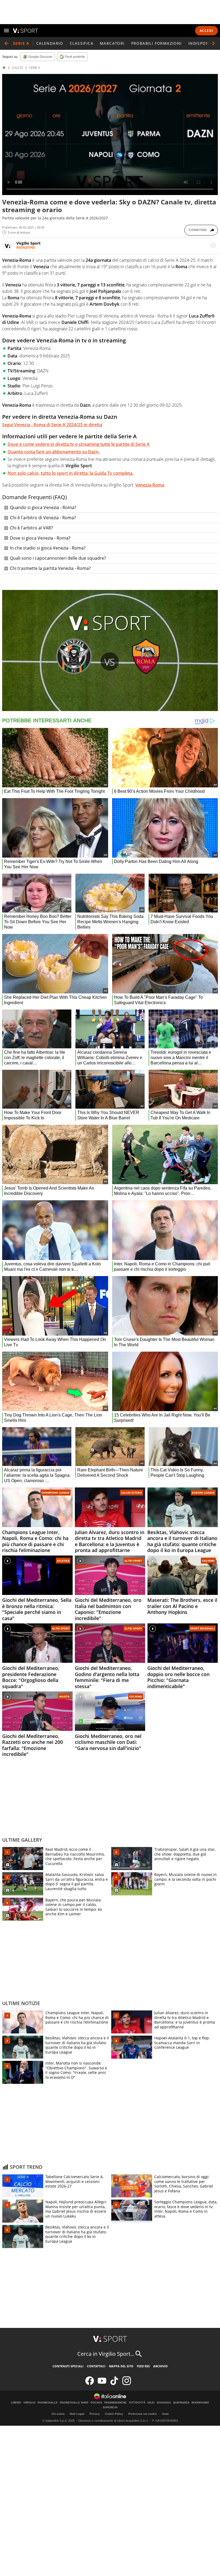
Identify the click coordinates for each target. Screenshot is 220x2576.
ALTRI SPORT (133, 1561)
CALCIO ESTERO (131, 1493)
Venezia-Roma (150, 485)
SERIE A (35, 68)
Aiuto (165, 2414)
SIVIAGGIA (164, 2403)
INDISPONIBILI (203, 43)
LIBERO (16, 2403)
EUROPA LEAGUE (203, 1493)
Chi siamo (58, 2414)
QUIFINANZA (181, 2403)
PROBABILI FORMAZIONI (157, 43)
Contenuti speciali (68, 2366)
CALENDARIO (50, 43)
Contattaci (96, 2366)
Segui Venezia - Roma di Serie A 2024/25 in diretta (52, 425)
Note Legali (77, 2414)
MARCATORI (112, 43)
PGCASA (96, 2403)
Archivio (160, 2366)
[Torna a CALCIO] (6, 43)
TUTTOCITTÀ (137, 2403)
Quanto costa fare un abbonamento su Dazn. (54, 452)
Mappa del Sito (121, 2366)
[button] (214, 43)
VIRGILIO (29, 2403)
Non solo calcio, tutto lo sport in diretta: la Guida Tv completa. (70, 473)
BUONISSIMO (200, 2403)
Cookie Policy (114, 2414)
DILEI (151, 2403)
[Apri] (6, 31)
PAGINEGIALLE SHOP (74, 2403)
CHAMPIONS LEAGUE (56, 1493)
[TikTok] (114, 2384)
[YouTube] (102, 2384)
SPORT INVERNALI (202, 1628)
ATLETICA (63, 1561)
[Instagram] (127, 2384)
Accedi (206, 31)
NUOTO (64, 1696)
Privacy (95, 2414)
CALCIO (17, 68)
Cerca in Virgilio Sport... (106, 2354)
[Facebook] (90, 2384)
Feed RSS (143, 2366)
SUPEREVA (110, 2407)
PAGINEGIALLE (48, 2403)
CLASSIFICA (82, 43)
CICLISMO (208, 1561)
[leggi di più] (213, 245)
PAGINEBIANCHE (115, 2403)
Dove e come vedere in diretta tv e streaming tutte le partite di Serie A (79, 444)
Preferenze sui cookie (143, 2414)
